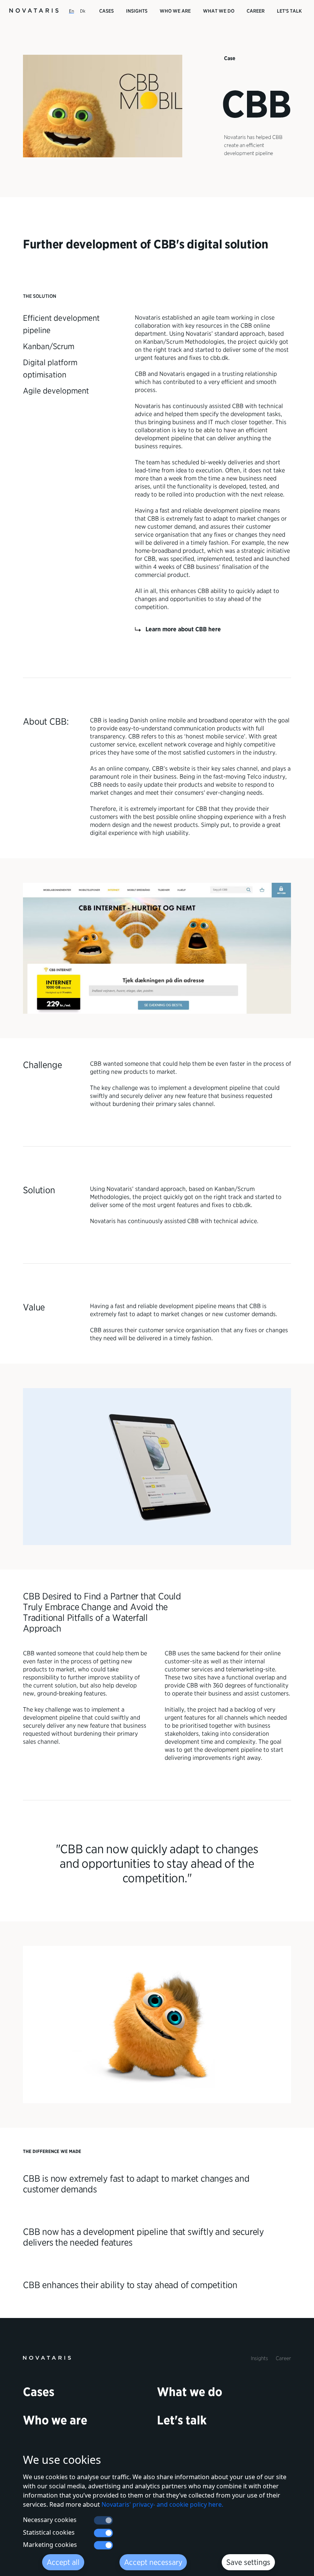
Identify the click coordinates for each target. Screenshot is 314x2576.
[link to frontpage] (47, 2357)
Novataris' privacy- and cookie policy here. (162, 2504)
